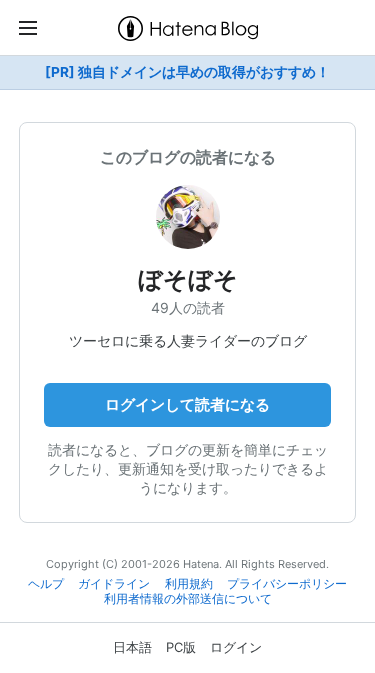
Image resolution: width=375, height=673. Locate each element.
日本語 (132, 647)
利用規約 (189, 584)
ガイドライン (114, 584)
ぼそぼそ (188, 279)
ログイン (236, 647)
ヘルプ (46, 584)
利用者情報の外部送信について (188, 599)
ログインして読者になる (187, 404)
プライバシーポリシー (287, 584)
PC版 (181, 647)
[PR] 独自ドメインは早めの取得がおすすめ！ (187, 72)
